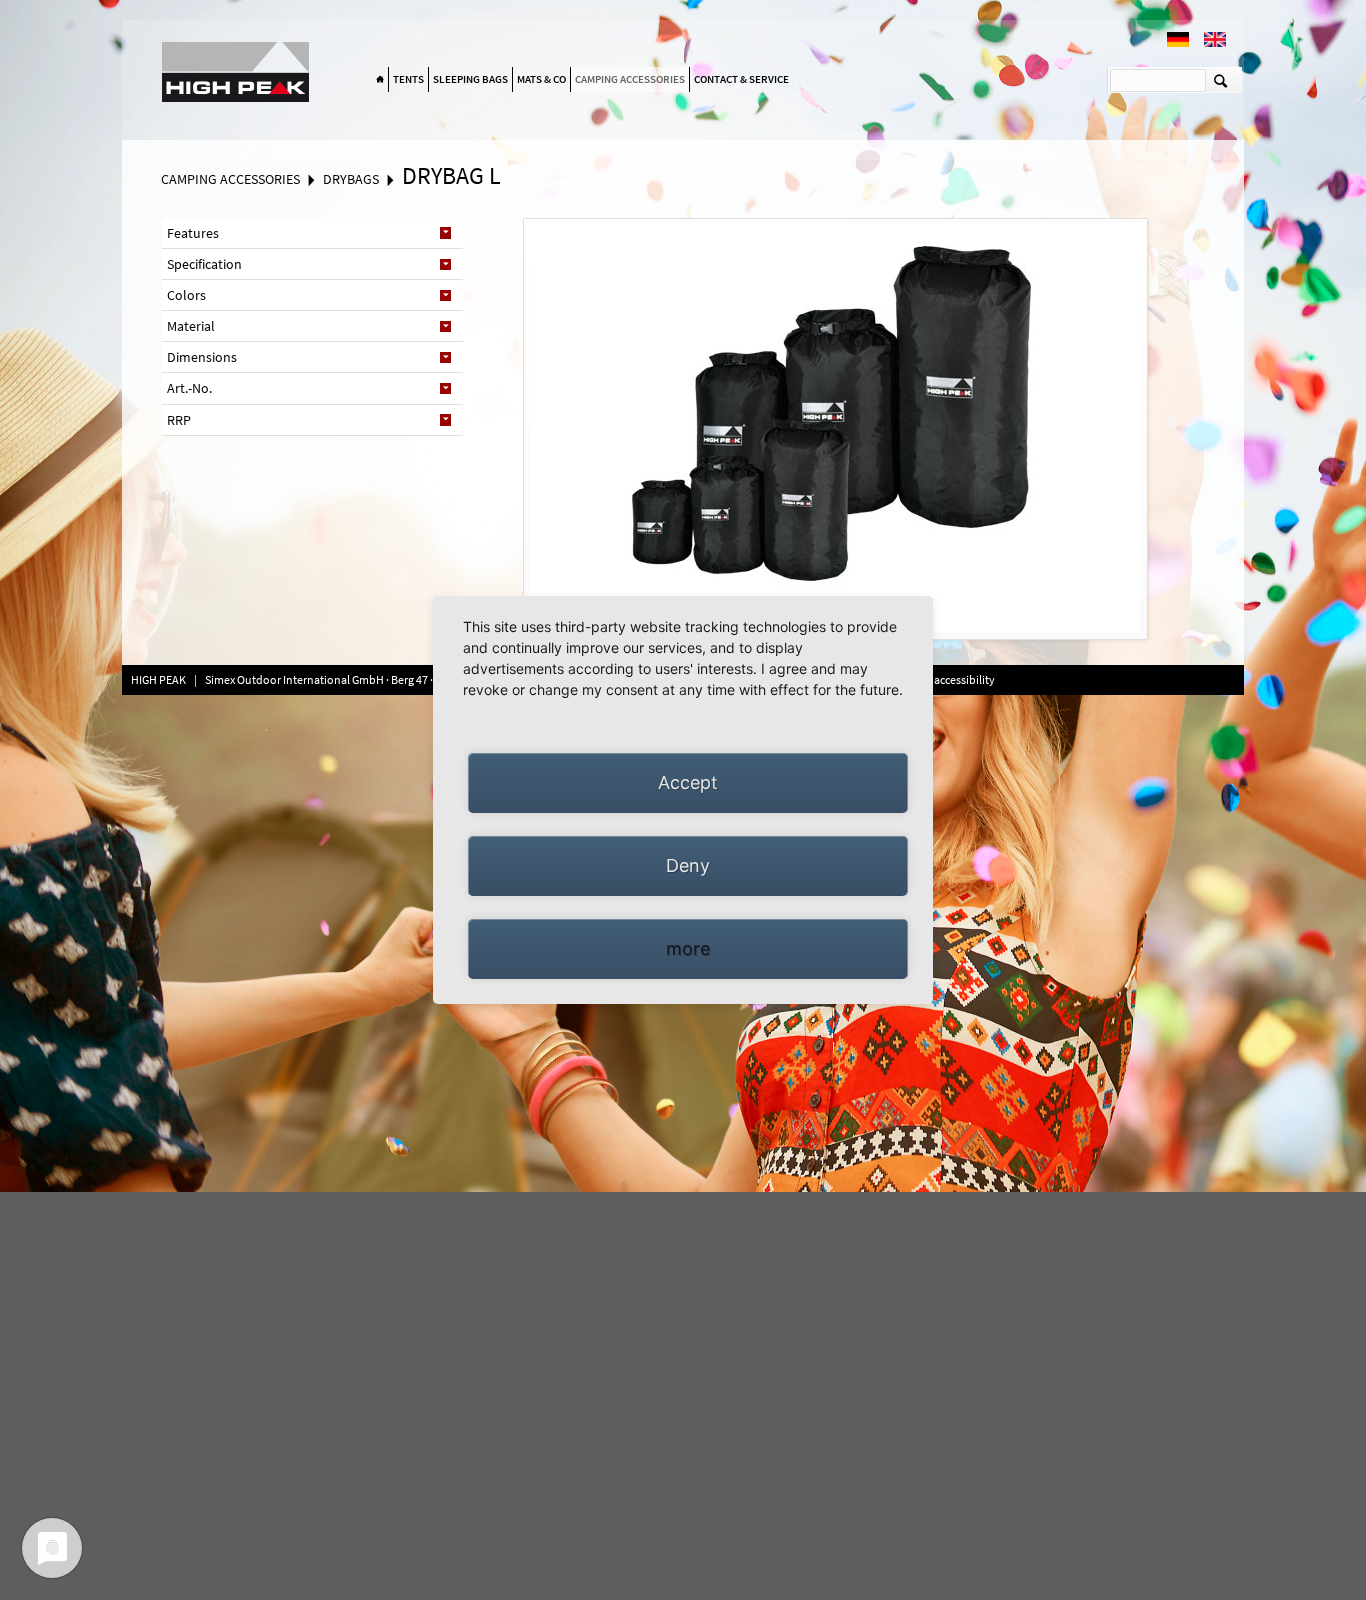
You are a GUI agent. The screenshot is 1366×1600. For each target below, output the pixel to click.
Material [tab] (191, 326)
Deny (688, 865)
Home (380, 80)
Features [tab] (193, 233)
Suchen (1220, 80)
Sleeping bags (470, 79)
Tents (408, 79)
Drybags (351, 179)
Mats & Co (541, 79)
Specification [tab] (204, 264)
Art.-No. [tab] (189, 388)
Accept (688, 782)
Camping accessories (630, 79)
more (688, 948)
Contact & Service (741, 79)
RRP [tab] (179, 420)
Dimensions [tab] (202, 357)
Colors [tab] (186, 295)
